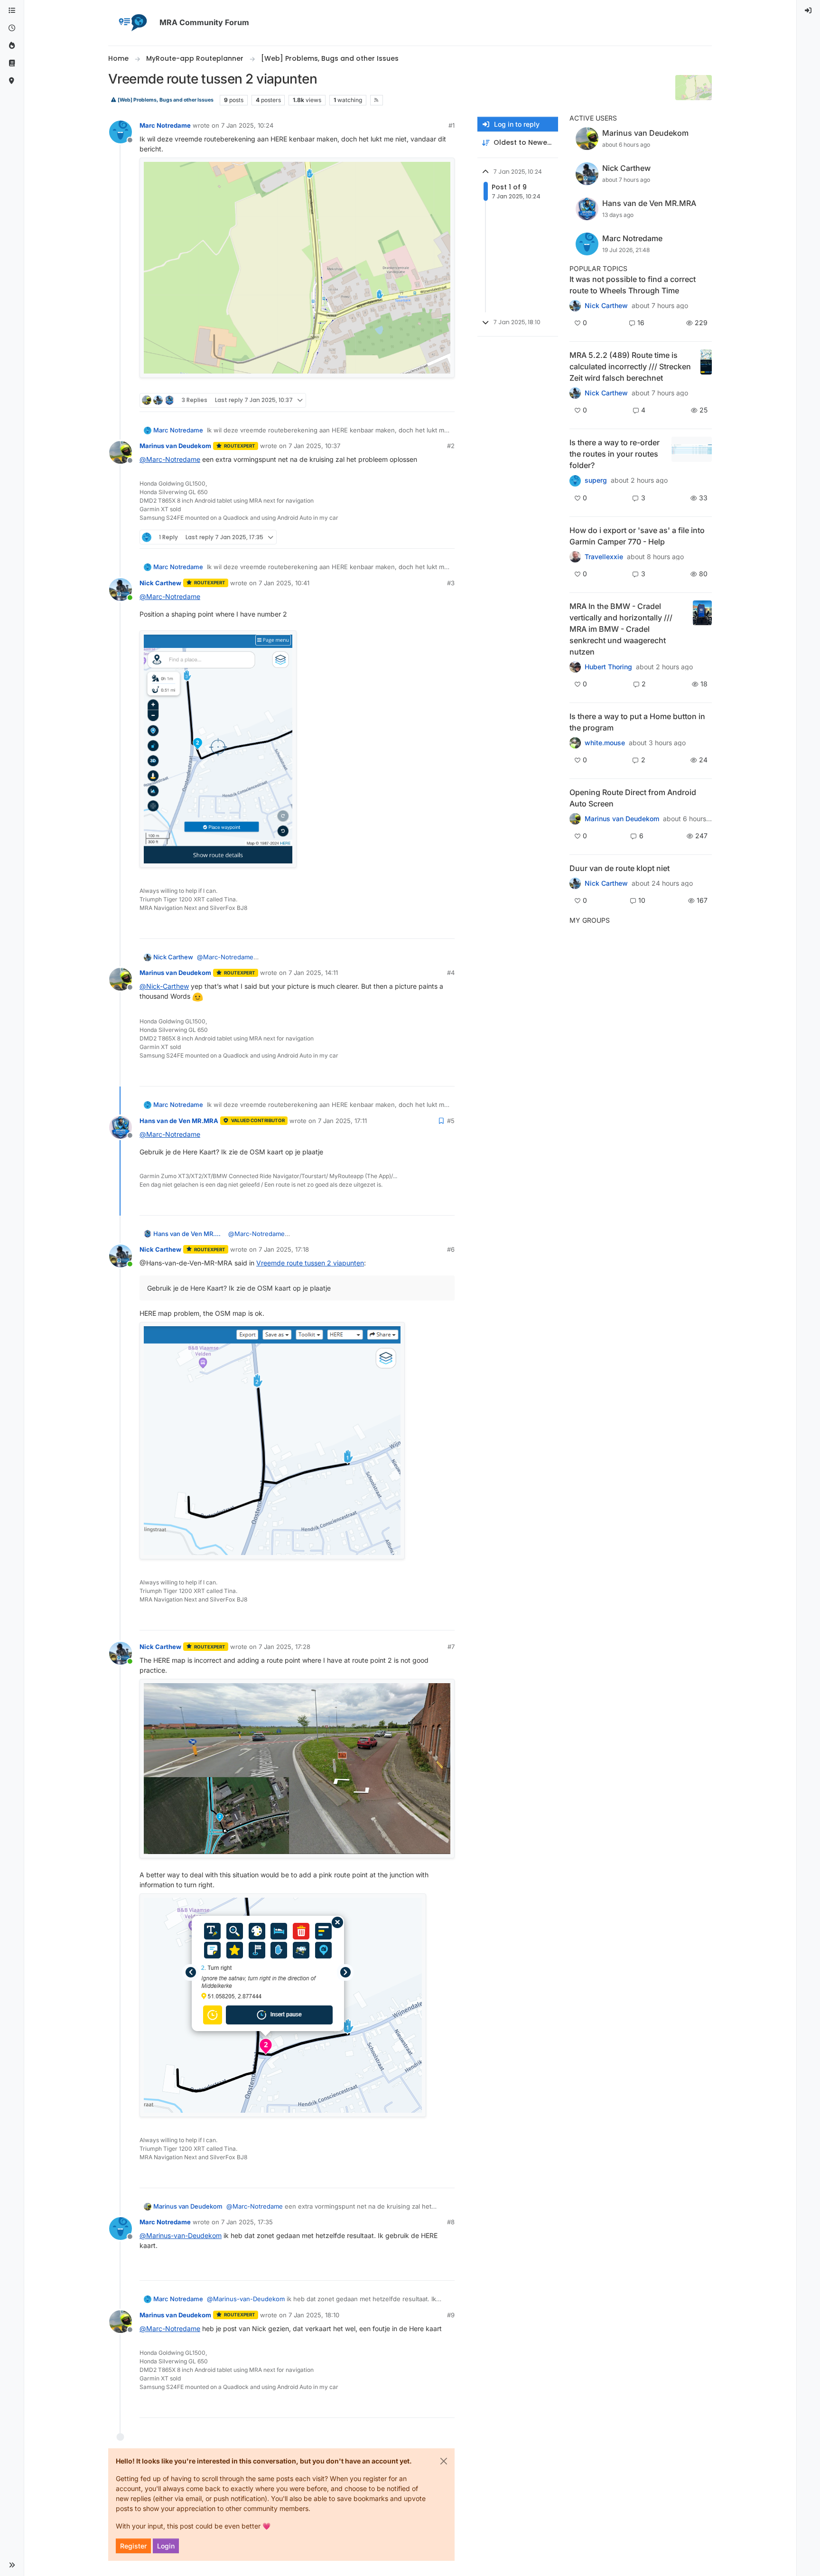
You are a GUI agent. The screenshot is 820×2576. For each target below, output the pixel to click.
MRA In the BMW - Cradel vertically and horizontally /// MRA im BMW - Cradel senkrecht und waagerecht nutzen (621, 629)
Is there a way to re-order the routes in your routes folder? (615, 454)
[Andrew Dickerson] (575, 819)
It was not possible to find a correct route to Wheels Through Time (633, 285)
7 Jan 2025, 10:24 (247, 125)
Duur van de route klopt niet (620, 868)
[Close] (444, 2461)
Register (133, 2546)
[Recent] (12, 28)
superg (596, 480)
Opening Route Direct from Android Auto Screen (633, 798)
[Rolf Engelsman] (575, 883)
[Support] (12, 63)
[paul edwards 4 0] (575, 557)
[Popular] (12, 46)
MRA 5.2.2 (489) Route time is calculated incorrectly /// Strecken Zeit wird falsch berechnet (630, 366)
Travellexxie (604, 557)
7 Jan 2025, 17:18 (284, 1249)
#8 (451, 2222)
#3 (451, 583)
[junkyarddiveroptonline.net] (575, 306)
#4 (451, 973)
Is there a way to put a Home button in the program (637, 722)
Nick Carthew (160, 583)
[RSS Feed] (377, 100)
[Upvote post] (413, 400)
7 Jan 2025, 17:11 (342, 1121)
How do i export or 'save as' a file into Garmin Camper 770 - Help (637, 536)
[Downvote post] (447, 400)
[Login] (809, 11)
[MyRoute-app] (12, 81)
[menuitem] (809, 11)
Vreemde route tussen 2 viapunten (310, 1263)
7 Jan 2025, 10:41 (284, 583)
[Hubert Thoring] (575, 393)
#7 (451, 1647)
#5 (451, 1121)
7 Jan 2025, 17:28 (284, 1647)
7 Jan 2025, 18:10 (314, 2315)
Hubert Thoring (608, 667)
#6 (451, 1249)
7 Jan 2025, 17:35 (247, 2222)
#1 (452, 125)
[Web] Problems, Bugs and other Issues (165, 100)
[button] (12, 2565)
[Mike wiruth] (575, 480)
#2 (451, 446)
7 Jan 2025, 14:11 (313, 973)
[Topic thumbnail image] (706, 366)
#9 (451, 2315)
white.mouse (605, 743)
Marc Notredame (165, 125)
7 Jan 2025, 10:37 (314, 446)
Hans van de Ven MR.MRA (179, 1121)
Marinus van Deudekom (175, 446)
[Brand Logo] (132, 23)
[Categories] (12, 11)
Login (166, 2546)
